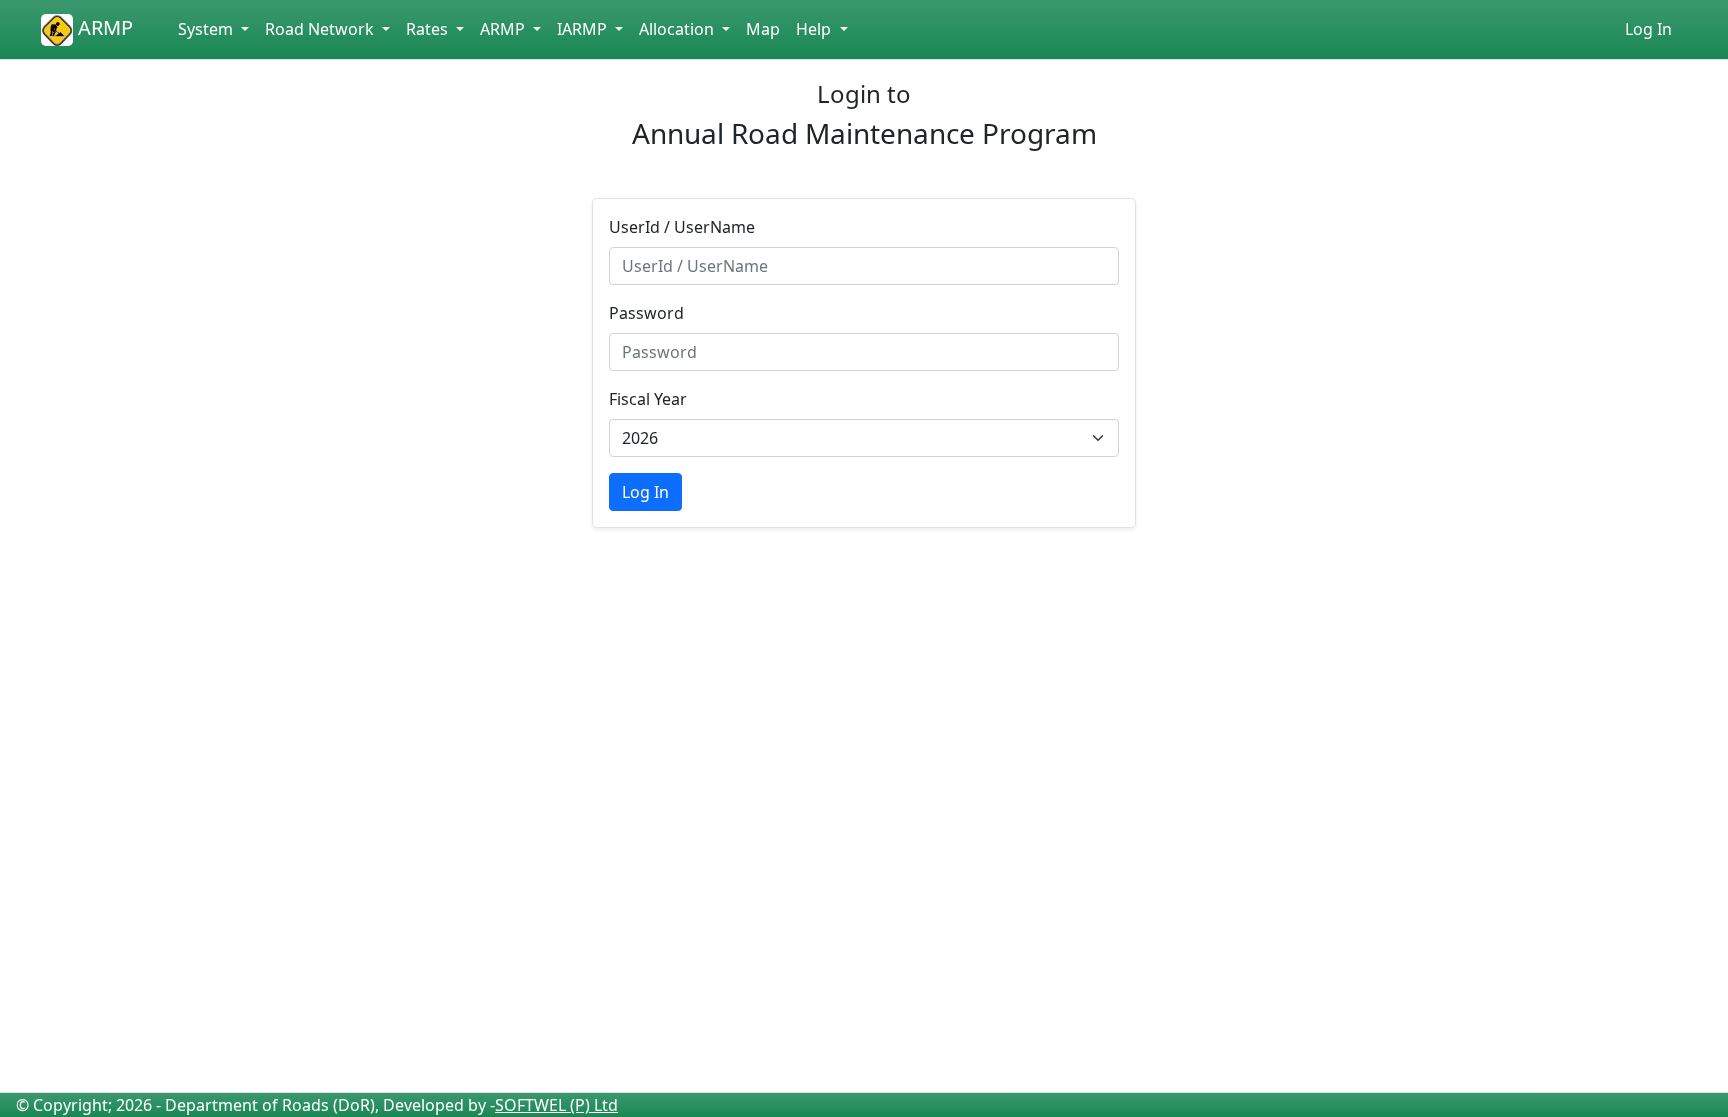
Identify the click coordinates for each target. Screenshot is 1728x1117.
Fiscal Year (648, 399)
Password (646, 313)
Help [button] (815, 29)
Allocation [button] (678, 29)
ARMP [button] (504, 29)
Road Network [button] (321, 29)
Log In (1648, 29)
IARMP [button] (584, 29)
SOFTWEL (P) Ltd (556, 1105)
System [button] (207, 29)
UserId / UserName (682, 227)
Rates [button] (429, 29)
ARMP (103, 27)
